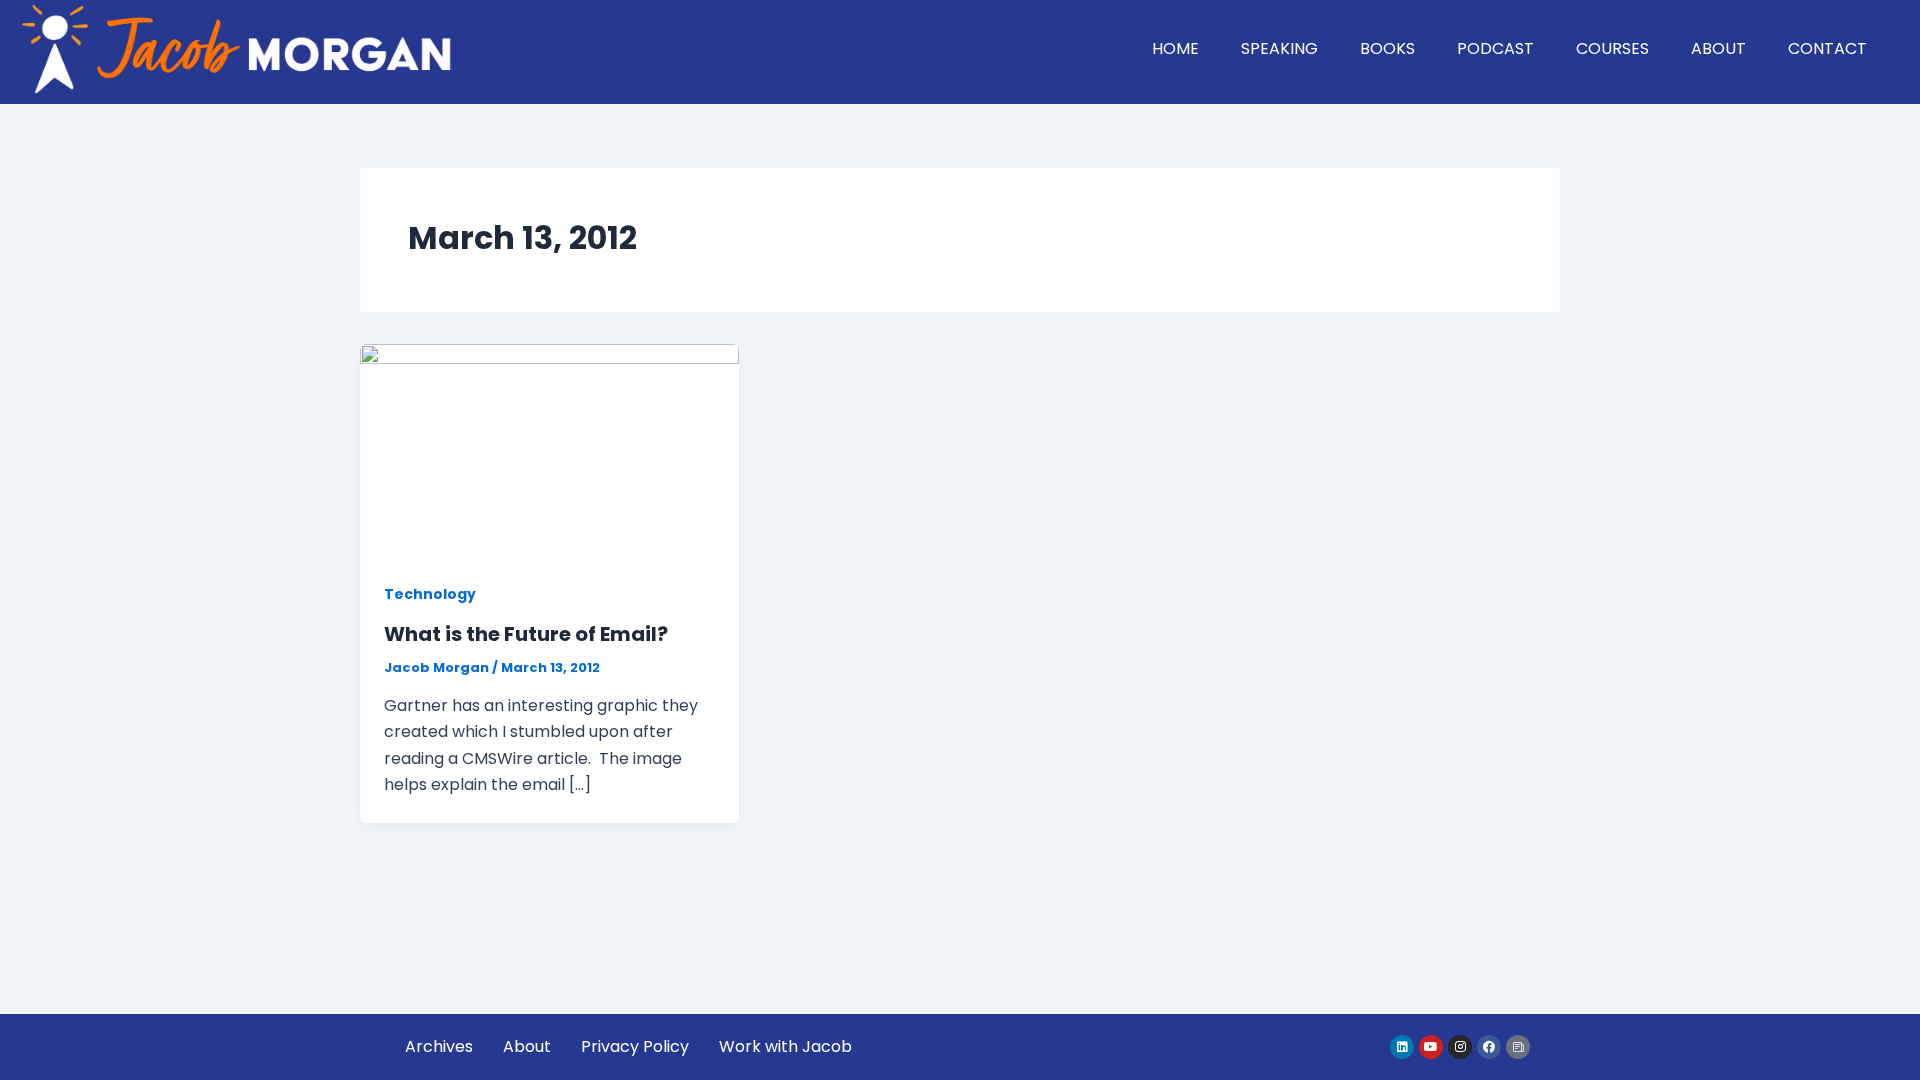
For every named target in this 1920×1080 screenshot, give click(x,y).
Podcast (1495, 48)
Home (1175, 48)
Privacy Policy (635, 1046)
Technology (430, 594)
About (1718, 48)
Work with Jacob (785, 1046)
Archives (439, 1046)
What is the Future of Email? (526, 634)
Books (1387, 48)
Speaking (1279, 48)
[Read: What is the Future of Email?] (549, 449)
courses (1612, 48)
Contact (1827, 48)
